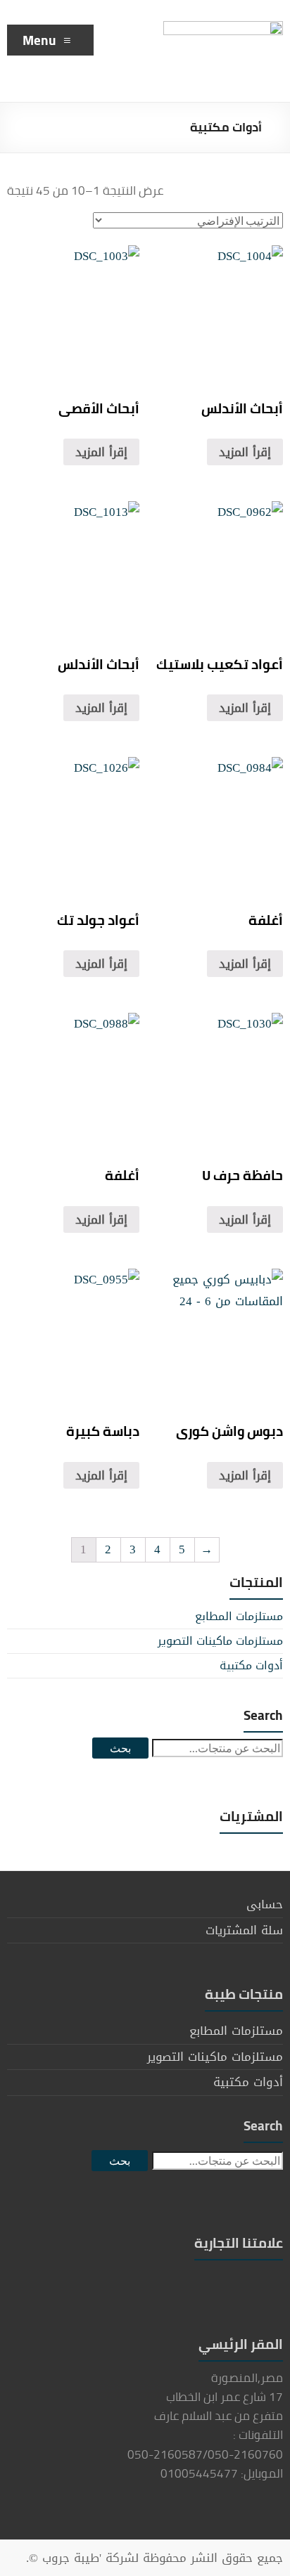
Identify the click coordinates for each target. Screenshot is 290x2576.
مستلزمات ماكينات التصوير (220, 1641)
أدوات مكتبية (251, 1665)
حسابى (265, 1904)
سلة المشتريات (244, 1930)
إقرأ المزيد (101, 452)
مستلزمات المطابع (239, 1616)
